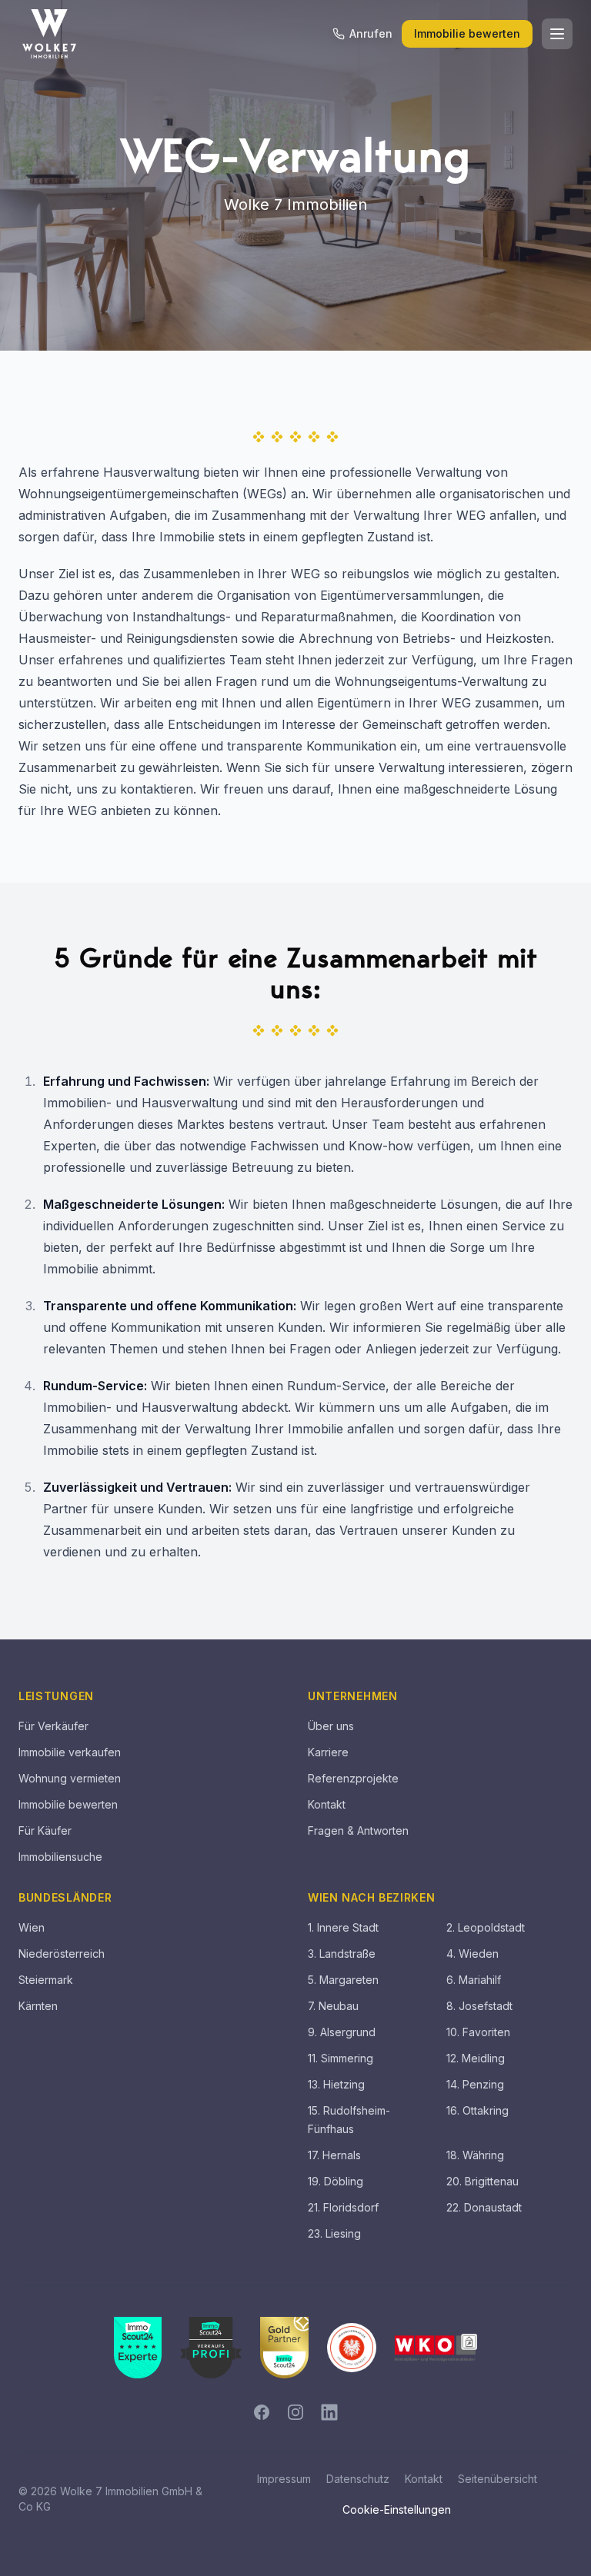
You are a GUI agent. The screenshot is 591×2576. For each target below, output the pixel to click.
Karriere (328, 1752)
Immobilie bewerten (467, 33)
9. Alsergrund (342, 2032)
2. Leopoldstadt (486, 1927)
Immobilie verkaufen (70, 1752)
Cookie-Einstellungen (397, 2509)
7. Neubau (333, 2006)
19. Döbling (336, 2181)
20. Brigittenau (482, 2181)
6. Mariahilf (474, 1980)
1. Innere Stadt (343, 1927)
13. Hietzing (336, 2084)
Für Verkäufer (53, 1726)
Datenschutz (358, 2479)
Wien (32, 1927)
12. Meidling (476, 2058)
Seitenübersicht (498, 2479)
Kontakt (327, 1804)
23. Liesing (334, 2233)
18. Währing (475, 2155)
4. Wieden (472, 1954)
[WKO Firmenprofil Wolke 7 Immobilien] (436, 2348)
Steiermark (46, 1980)
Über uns (331, 1726)
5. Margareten (343, 1980)
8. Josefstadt (479, 2006)
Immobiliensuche (60, 1857)
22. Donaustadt (484, 2207)
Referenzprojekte (353, 1778)
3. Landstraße (342, 1954)
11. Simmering (341, 2058)
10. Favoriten (478, 2032)
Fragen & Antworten (358, 1830)
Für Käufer (45, 1830)
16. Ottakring (477, 2110)
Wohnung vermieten (70, 1778)
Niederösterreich (62, 1954)
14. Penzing (475, 2084)
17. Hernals (334, 2155)
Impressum (284, 2479)
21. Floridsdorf (343, 2207)
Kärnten (38, 2006)
